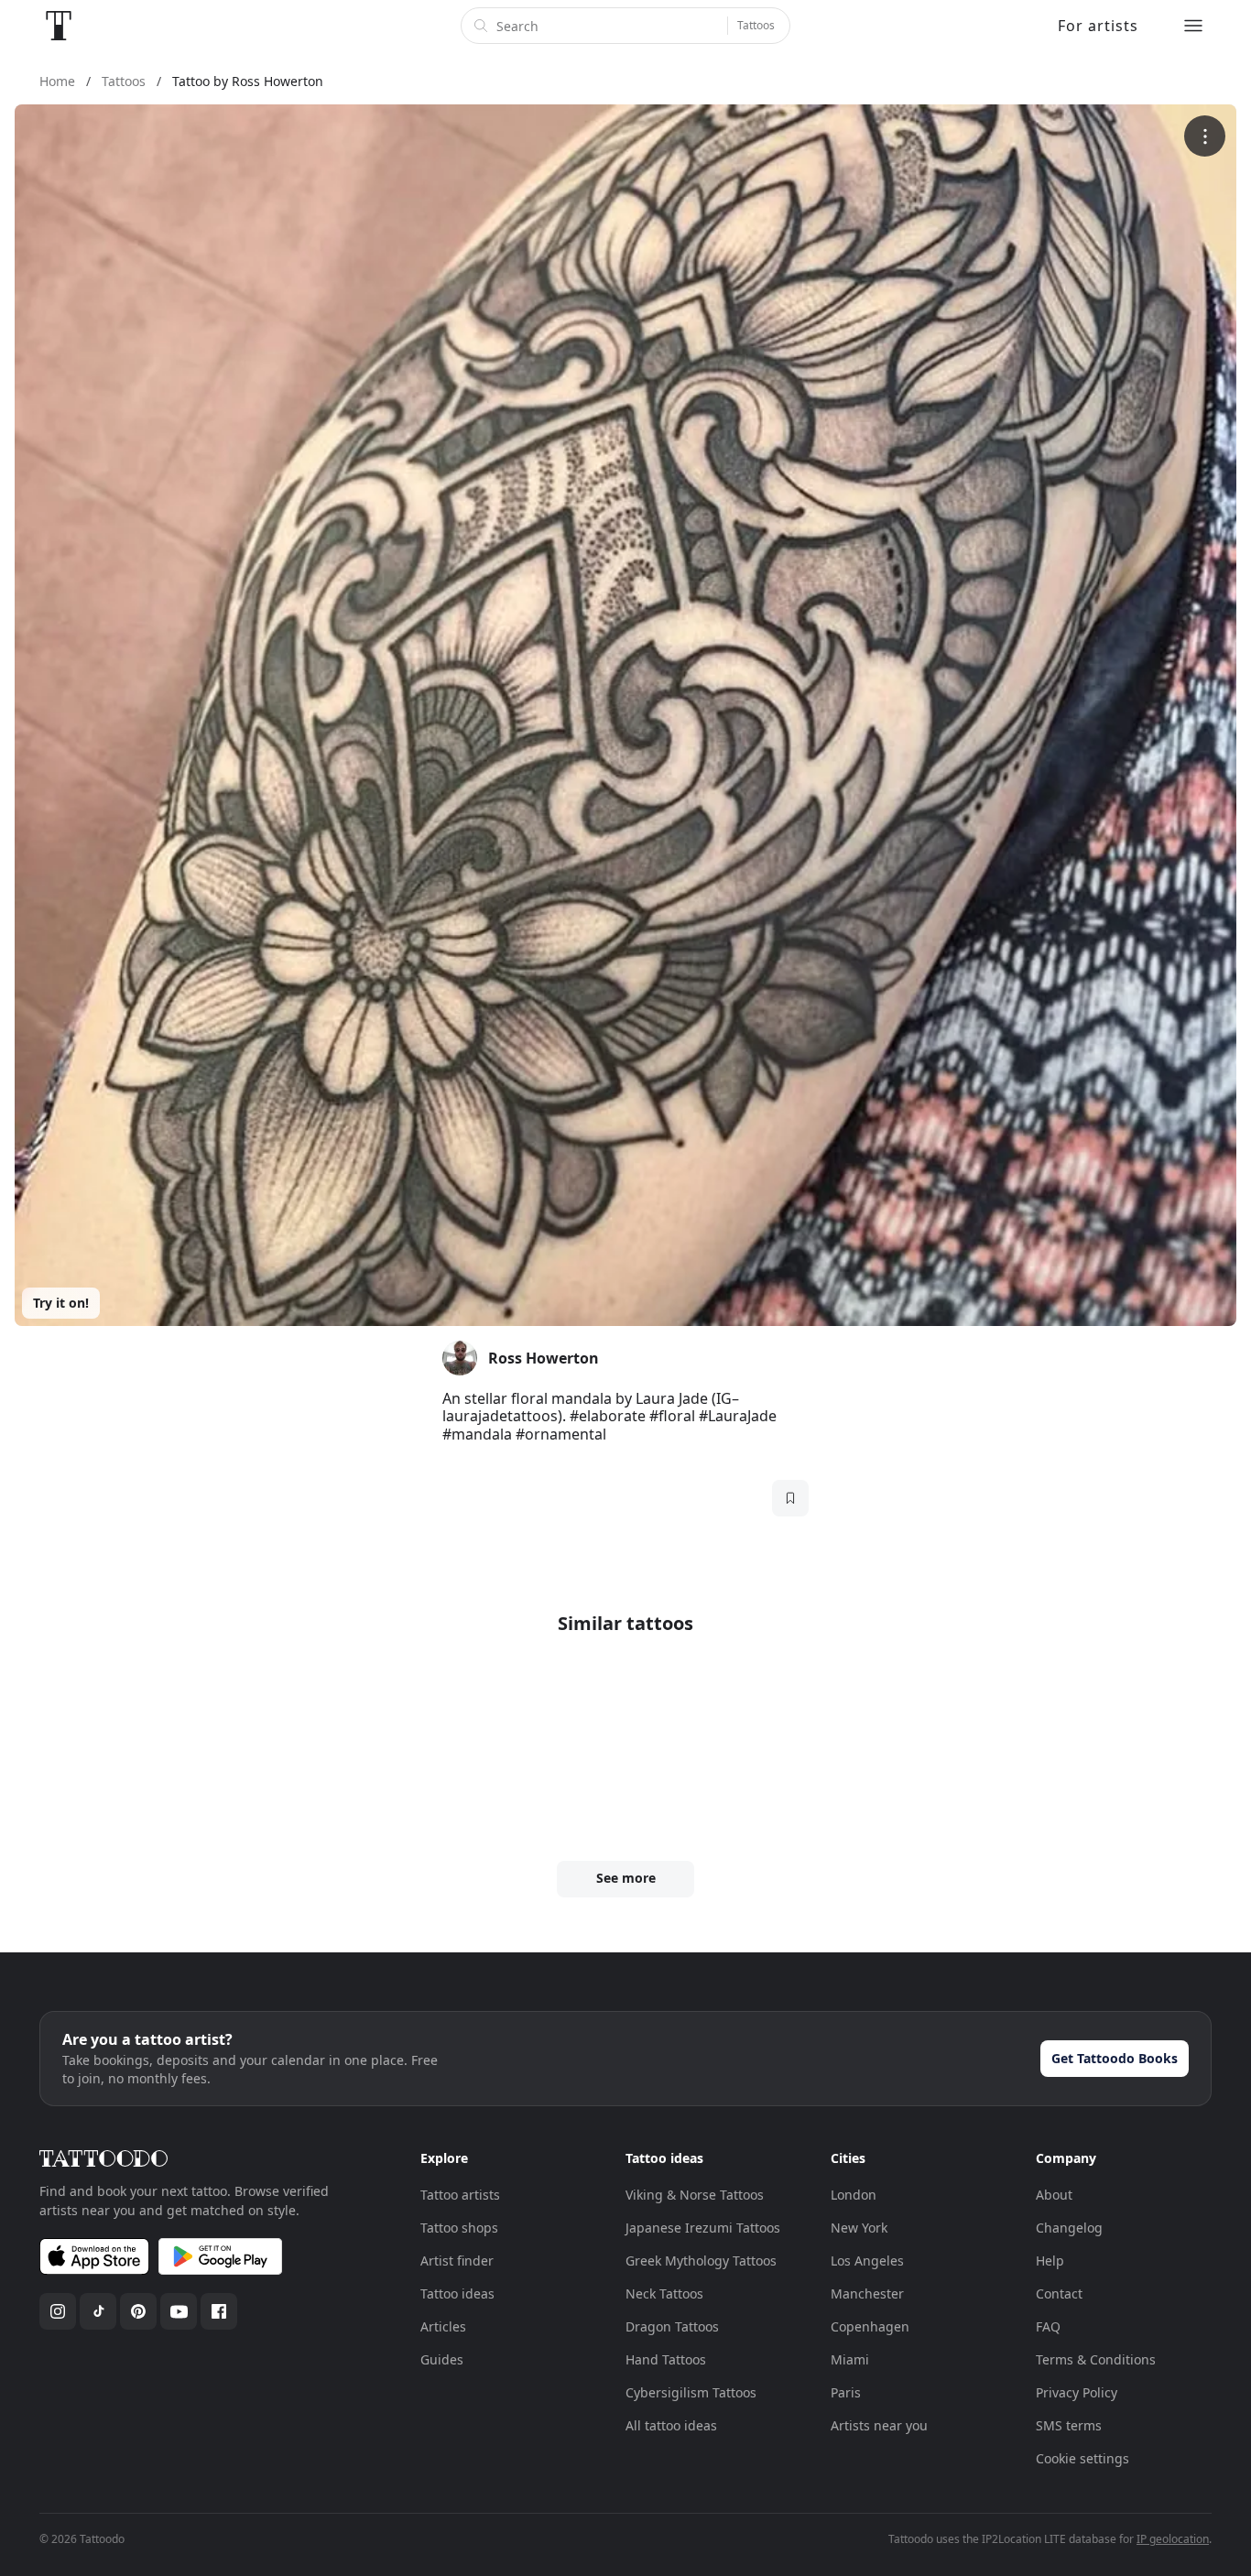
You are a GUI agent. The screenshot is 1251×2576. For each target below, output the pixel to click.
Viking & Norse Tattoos (695, 2195)
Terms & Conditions (1096, 2359)
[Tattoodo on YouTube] (179, 2311)
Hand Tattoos (666, 2359)
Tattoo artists (460, 2195)
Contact (1059, 2293)
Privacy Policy (1077, 2392)
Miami (850, 2359)
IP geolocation (1173, 2539)
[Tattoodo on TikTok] (98, 2311)
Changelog (1069, 2228)
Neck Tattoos (664, 2293)
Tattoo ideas (457, 2293)
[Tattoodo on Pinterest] (138, 2311)
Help (1050, 2261)
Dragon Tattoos (672, 2326)
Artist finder (457, 2261)
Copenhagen (870, 2326)
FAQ (1048, 2326)
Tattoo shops (459, 2228)
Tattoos (756, 25)
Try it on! (61, 1303)
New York (859, 2228)
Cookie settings (1082, 2458)
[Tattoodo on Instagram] (58, 2311)
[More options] (1205, 136)
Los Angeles (867, 2261)
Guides (442, 2359)
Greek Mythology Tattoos (701, 2261)
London (854, 2195)
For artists (1098, 26)
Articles (443, 2326)
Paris (846, 2392)
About (1054, 2195)
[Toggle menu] (1193, 26)
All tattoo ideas (671, 2425)
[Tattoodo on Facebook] (219, 2311)
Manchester (867, 2293)
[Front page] (59, 26)
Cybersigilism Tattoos (691, 2392)
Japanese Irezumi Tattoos (703, 2228)
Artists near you (879, 2425)
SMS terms (1069, 2425)
